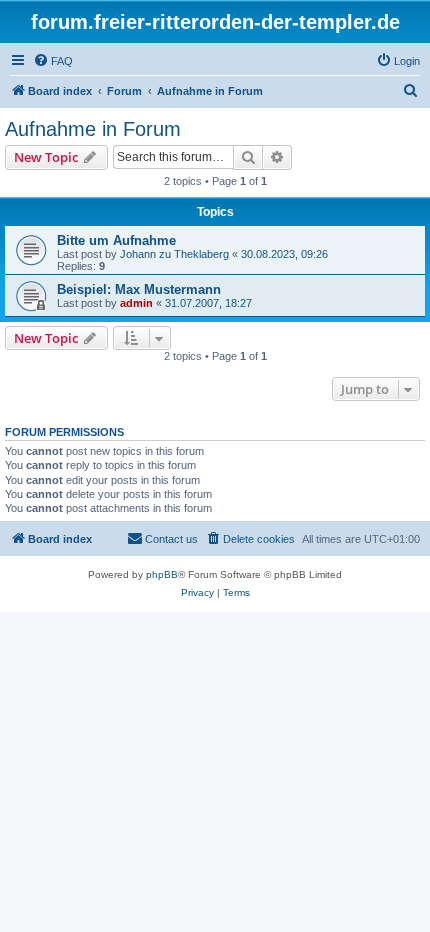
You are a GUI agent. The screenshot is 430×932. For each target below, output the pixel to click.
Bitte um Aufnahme (116, 240)
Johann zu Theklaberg (174, 254)
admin (136, 303)
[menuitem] (53, 61)
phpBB (162, 574)
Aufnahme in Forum (93, 129)
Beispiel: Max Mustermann (139, 289)
